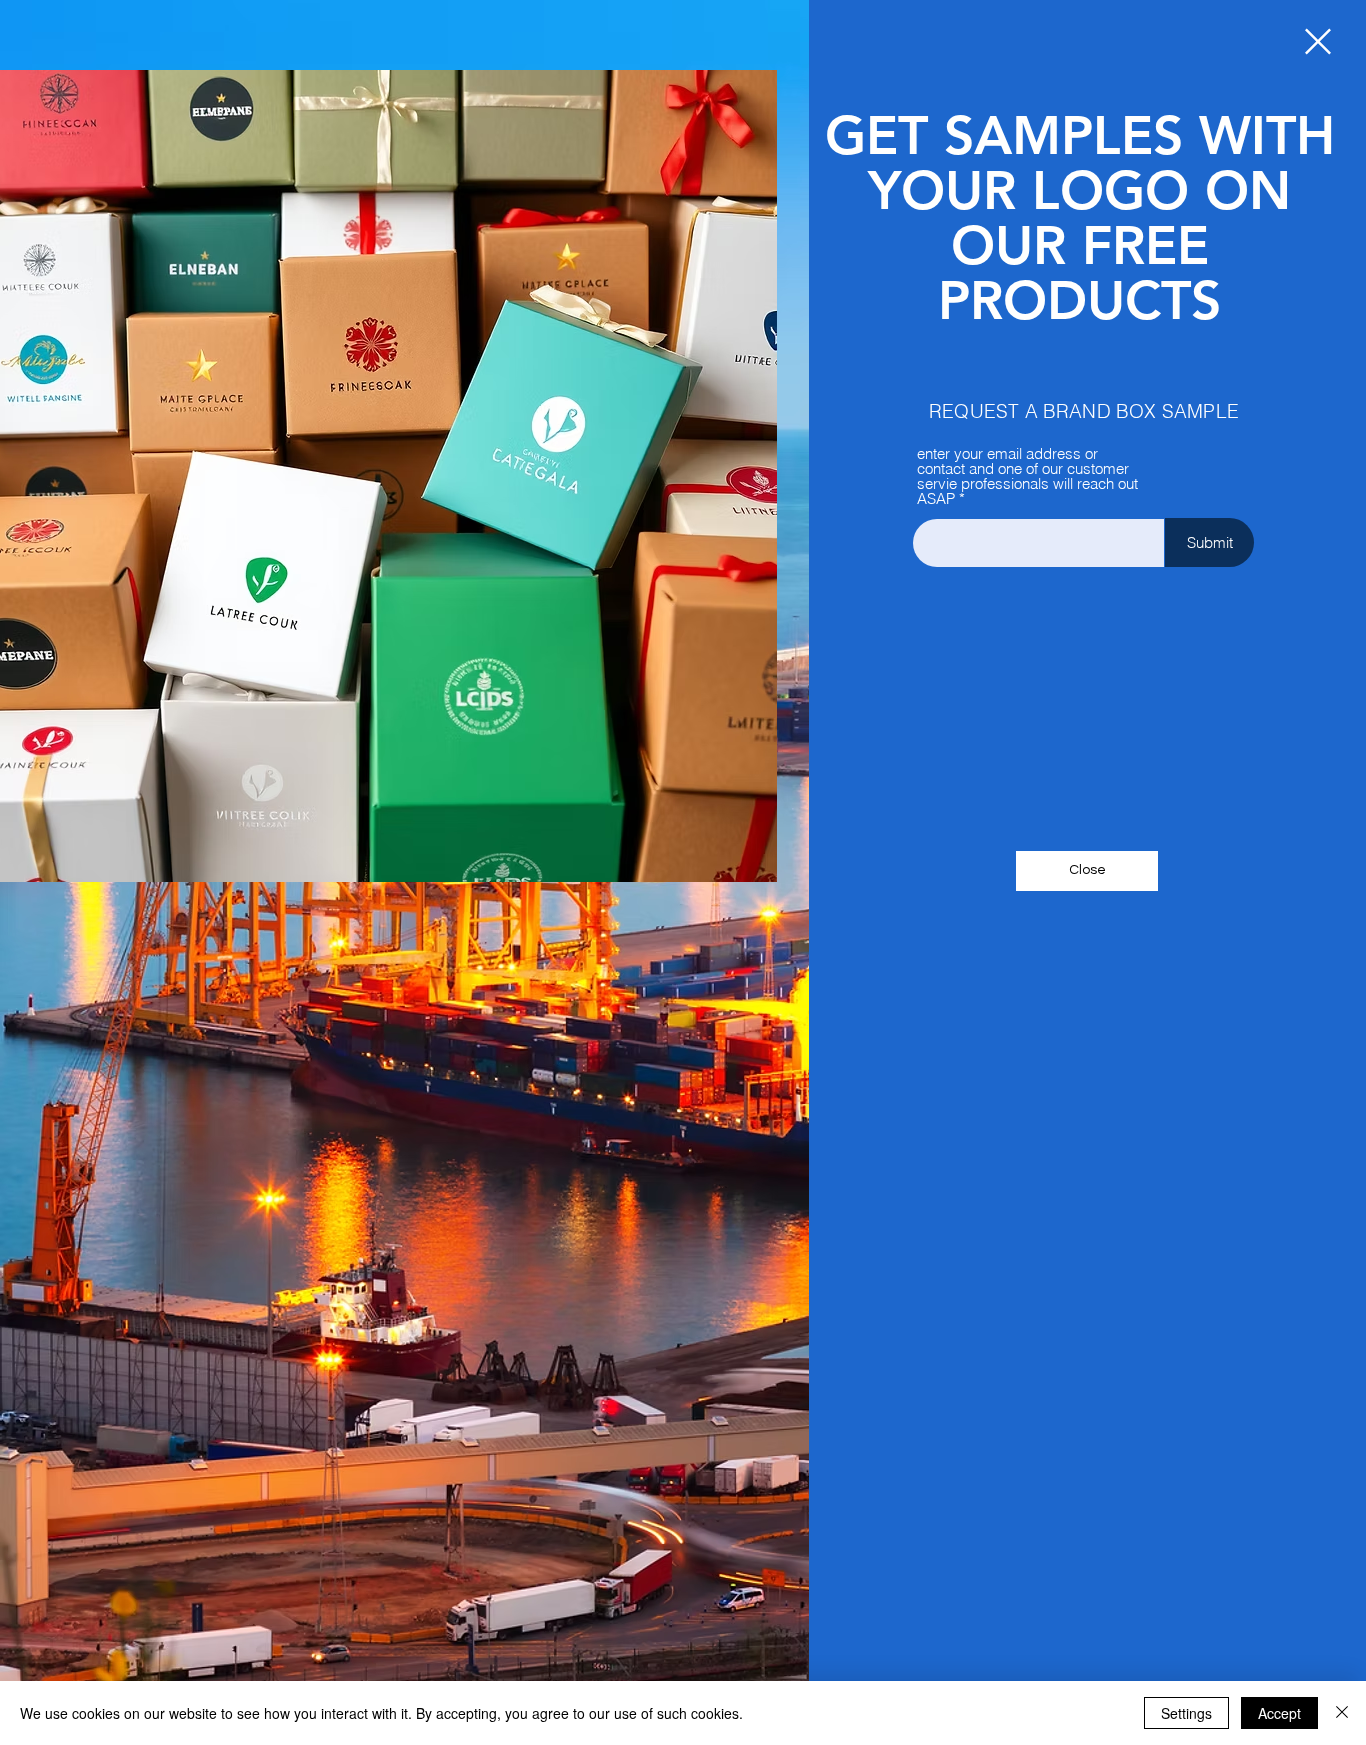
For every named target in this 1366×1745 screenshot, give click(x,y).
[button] (1318, 41)
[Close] (1342, 1713)
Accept (1279, 1713)
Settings (1186, 1713)
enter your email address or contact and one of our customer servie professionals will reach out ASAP (1027, 476)
